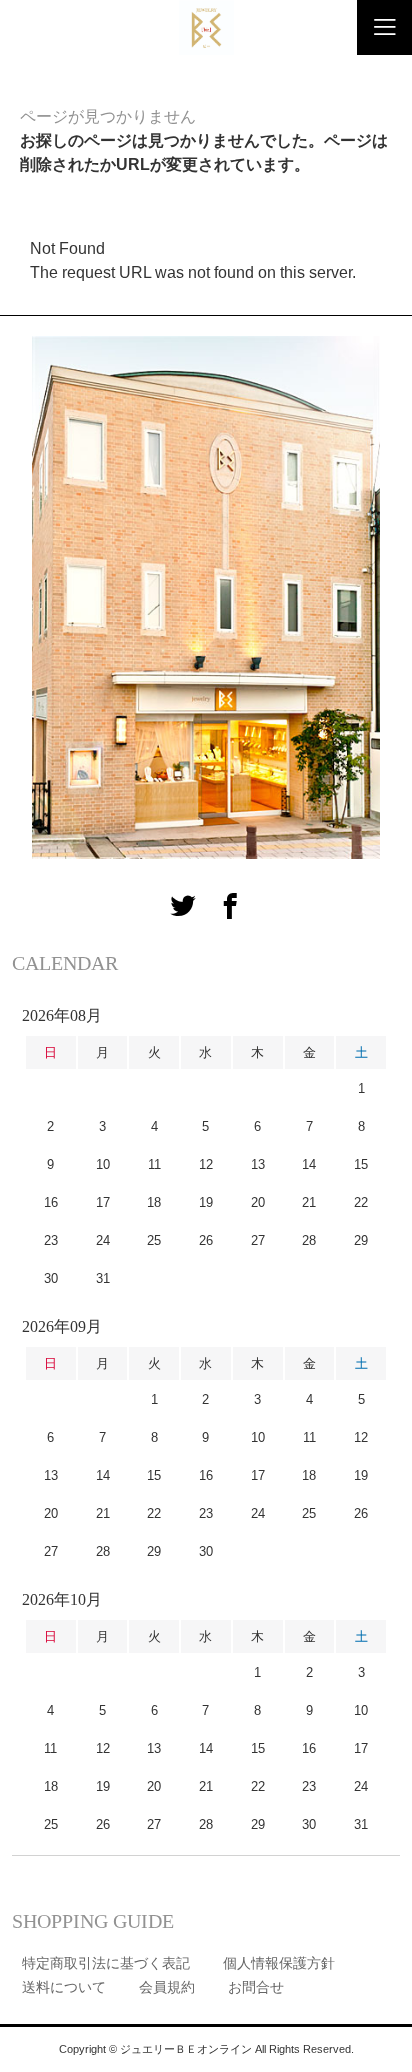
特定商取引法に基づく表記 (106, 1963)
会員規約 (167, 1987)
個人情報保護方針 (279, 1963)
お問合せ (256, 1987)
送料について (64, 1987)
